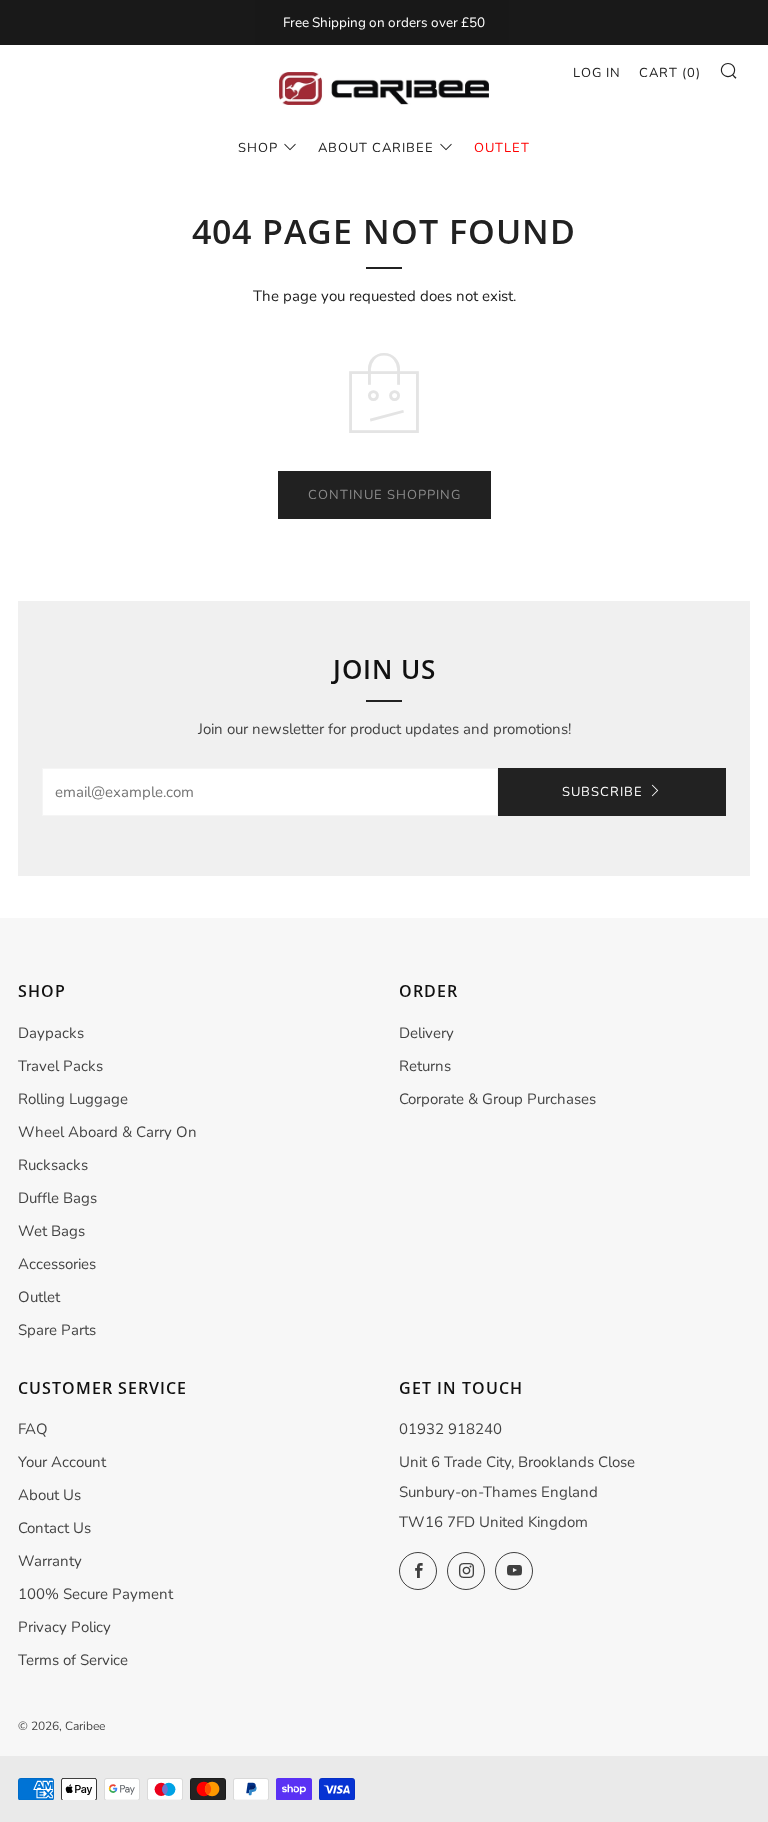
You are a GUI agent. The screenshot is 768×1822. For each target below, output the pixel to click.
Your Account (62, 1462)
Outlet (39, 1297)
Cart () (670, 73)
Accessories (57, 1264)
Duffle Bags (57, 1198)
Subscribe (602, 792)
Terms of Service (73, 1660)
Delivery (426, 1033)
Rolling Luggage (73, 1099)
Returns (425, 1066)
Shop (258, 148)
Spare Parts (57, 1330)
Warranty (50, 1561)
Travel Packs (60, 1066)
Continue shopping (384, 495)
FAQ (33, 1429)
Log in (597, 73)
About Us (49, 1495)
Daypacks (51, 1033)
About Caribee (376, 148)
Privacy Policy (64, 1627)
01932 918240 (450, 1429)
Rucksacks (53, 1165)
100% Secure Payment (95, 1594)
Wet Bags (51, 1231)
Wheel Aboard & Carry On (107, 1132)
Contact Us (54, 1528)
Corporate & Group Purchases (497, 1099)
